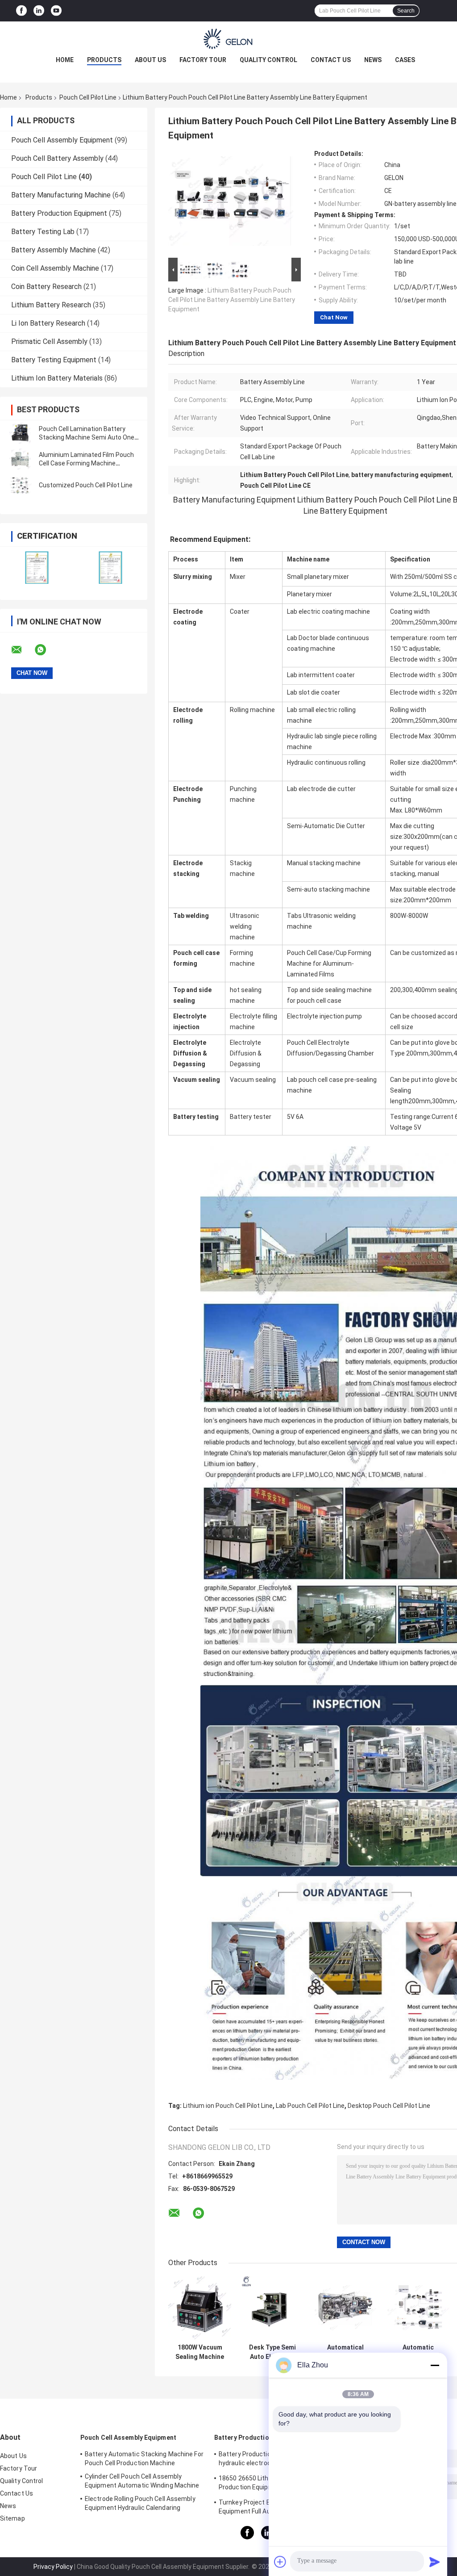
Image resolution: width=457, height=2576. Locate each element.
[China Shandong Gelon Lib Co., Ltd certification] (37, 568)
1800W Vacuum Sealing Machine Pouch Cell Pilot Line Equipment (200, 2352)
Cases (405, 60)
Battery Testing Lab (43, 232)
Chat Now (334, 317)
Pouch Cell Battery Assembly (57, 158)
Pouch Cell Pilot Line (88, 97)
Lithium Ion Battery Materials (57, 378)
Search (406, 11)
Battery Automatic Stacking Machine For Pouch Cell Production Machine (144, 2459)
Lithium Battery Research (51, 305)
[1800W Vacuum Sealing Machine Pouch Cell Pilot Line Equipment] (200, 2308)
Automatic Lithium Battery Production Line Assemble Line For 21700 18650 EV (418, 2352)
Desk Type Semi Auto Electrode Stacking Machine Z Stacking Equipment (272, 2352)
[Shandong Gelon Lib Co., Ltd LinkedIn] (39, 11)
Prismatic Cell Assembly (49, 341)
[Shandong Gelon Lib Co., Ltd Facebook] (21, 11)
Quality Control (268, 60)
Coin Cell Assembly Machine (55, 268)
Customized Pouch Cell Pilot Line (86, 485)
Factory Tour (203, 60)
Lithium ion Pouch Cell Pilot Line (228, 2106)
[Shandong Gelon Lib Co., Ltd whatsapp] (46, 650)
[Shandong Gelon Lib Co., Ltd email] (22, 650)
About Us (150, 60)
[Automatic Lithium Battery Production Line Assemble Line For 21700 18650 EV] (418, 2308)
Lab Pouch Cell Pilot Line (310, 2106)
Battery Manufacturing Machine (61, 195)
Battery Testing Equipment (54, 360)
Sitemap (12, 2518)
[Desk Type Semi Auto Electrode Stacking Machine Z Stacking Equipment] (272, 2308)
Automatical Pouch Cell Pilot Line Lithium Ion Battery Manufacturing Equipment (345, 2352)
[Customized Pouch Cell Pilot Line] (20, 485)
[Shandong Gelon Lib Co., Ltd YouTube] (56, 11)
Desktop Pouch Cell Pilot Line (389, 2106)
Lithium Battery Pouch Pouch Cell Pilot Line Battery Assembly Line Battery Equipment (232, 300)
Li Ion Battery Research (48, 323)
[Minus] (435, 2365)
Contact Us (331, 60)
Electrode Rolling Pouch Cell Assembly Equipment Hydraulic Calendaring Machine (140, 2505)
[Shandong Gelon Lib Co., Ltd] (228, 39)
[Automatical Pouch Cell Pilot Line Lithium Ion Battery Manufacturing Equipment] (345, 2308)
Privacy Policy (53, 2567)
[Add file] (280, 2562)
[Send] (435, 2562)
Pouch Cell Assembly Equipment (62, 140)
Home (65, 60)
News (373, 60)
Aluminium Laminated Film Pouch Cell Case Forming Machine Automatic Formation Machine (86, 463)
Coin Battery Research (46, 287)
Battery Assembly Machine (54, 250)
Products (104, 60)
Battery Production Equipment (59, 213)
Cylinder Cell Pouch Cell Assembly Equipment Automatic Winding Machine (142, 2481)
